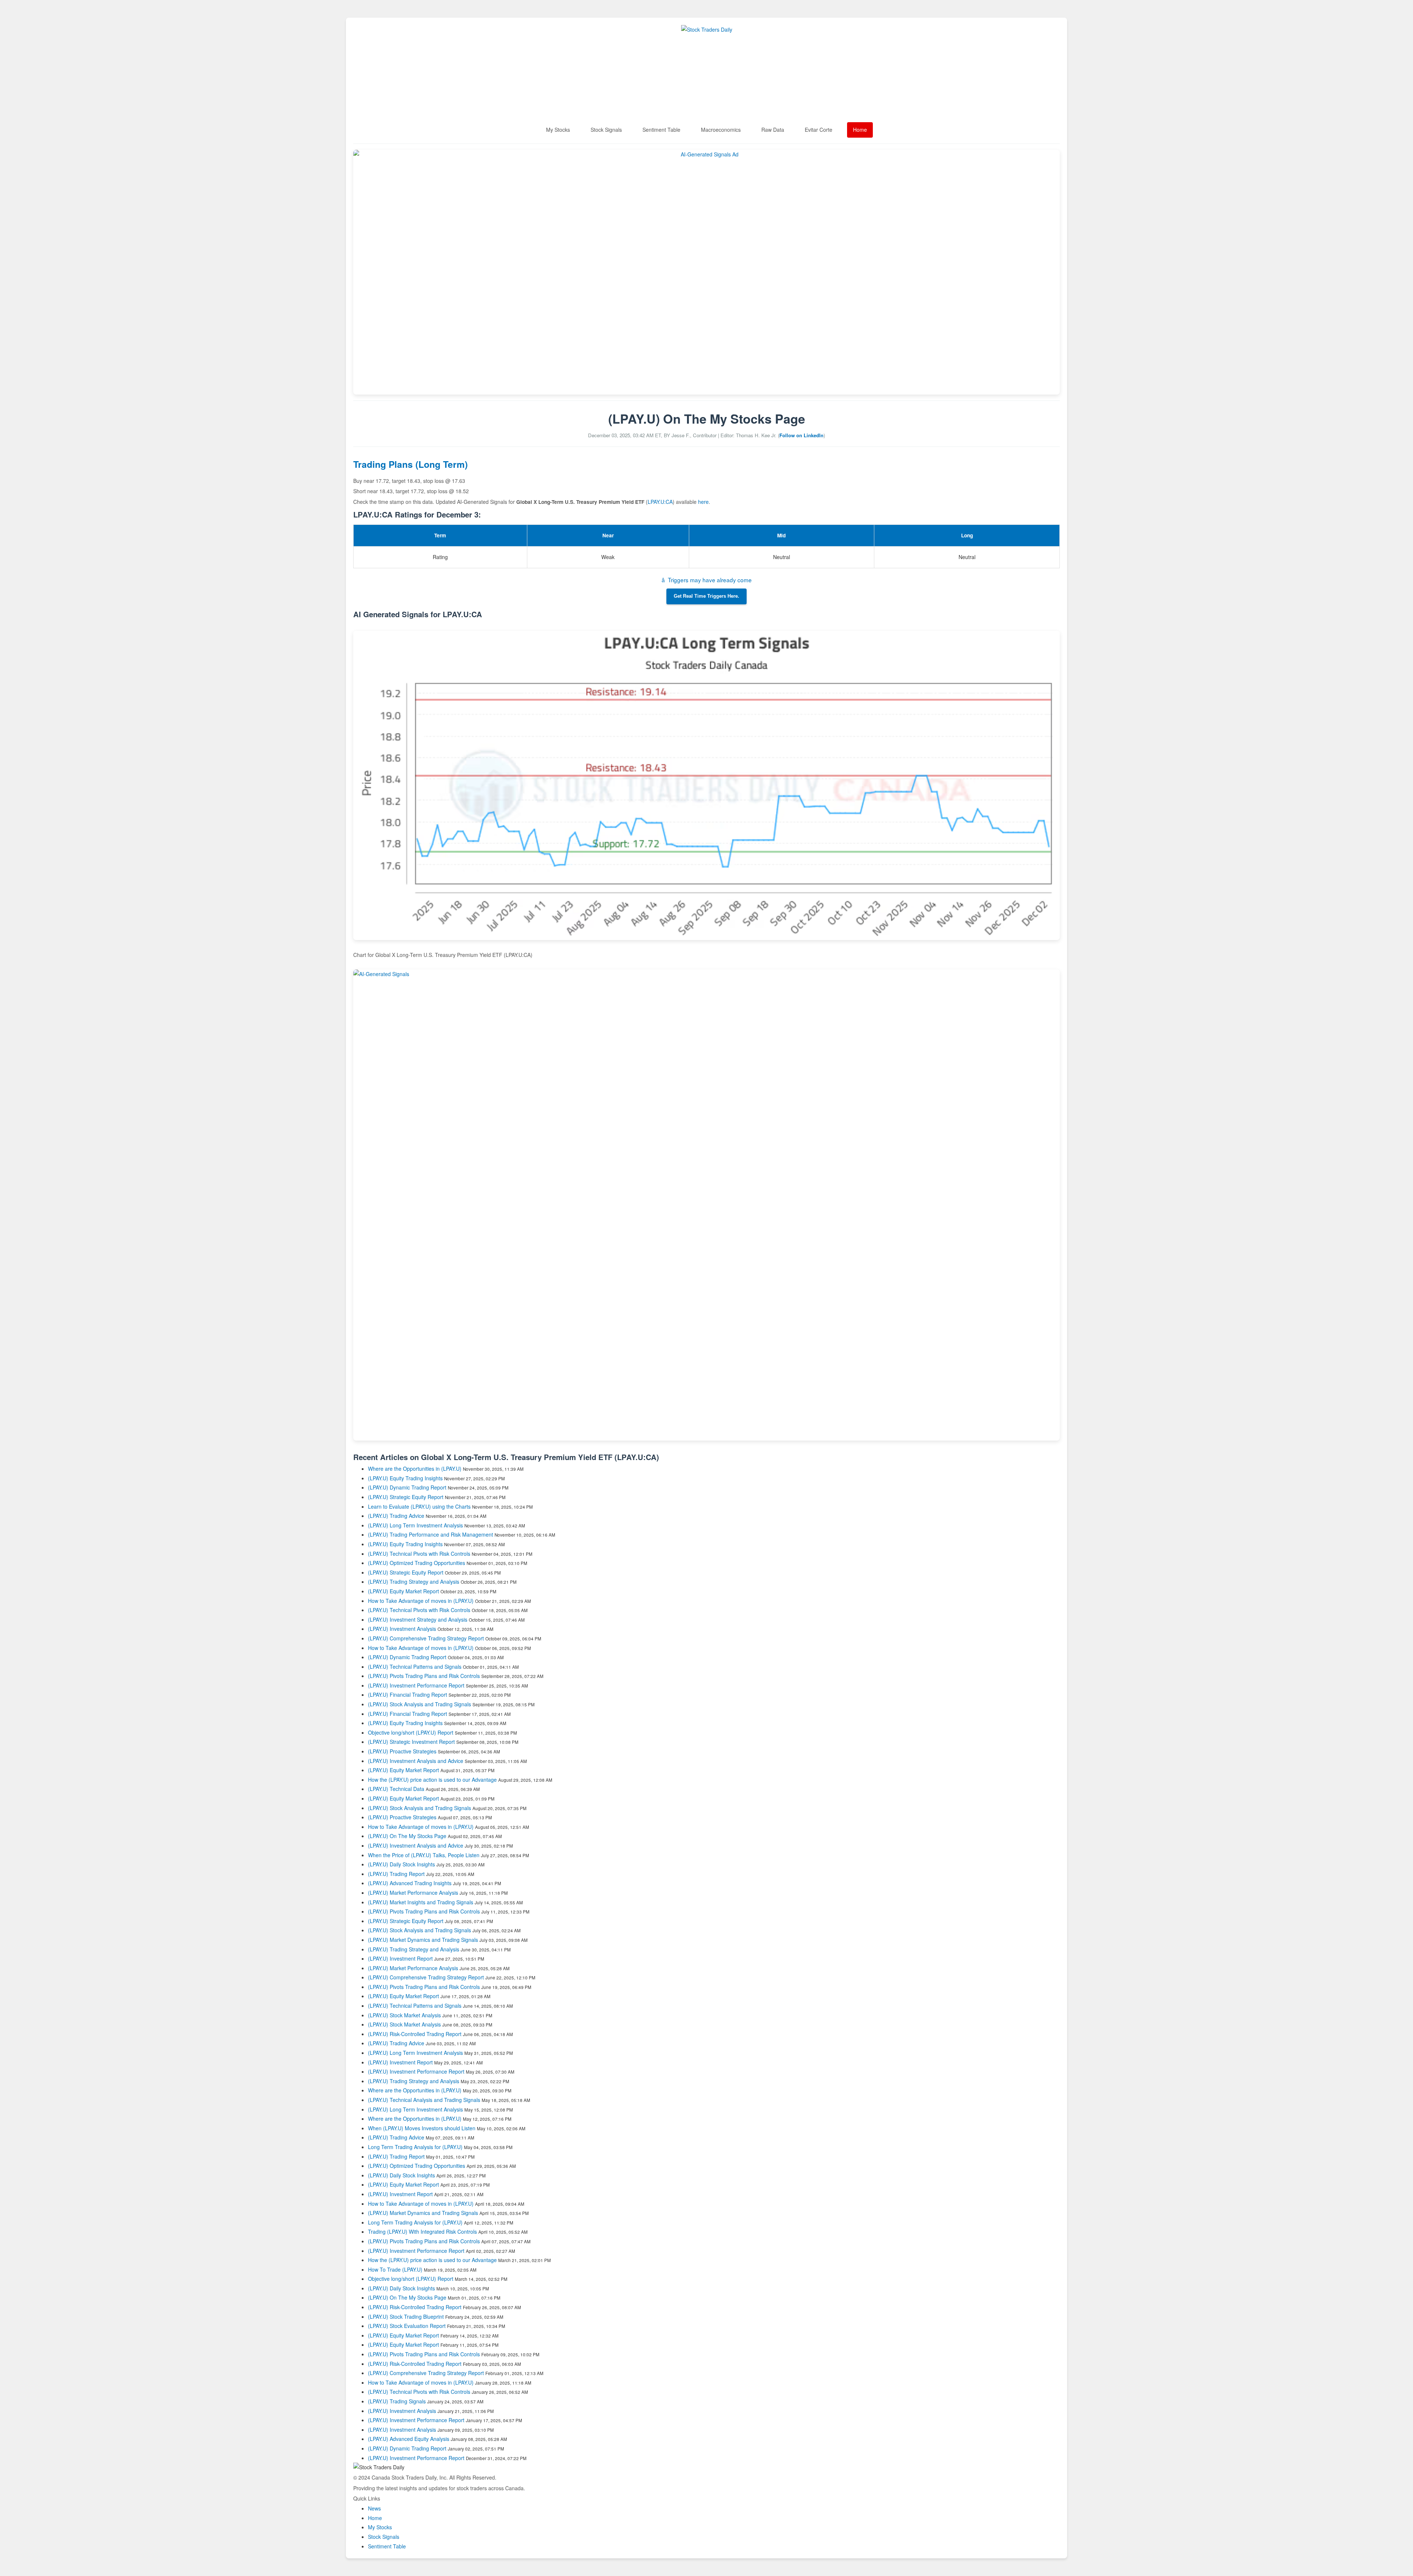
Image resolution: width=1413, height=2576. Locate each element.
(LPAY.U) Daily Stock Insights (401, 1864)
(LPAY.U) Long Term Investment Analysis (415, 1525)
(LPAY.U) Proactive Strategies (402, 1751)
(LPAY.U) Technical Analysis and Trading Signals (424, 2100)
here (703, 502)
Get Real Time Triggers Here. (706, 596)
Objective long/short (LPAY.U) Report (411, 1732)
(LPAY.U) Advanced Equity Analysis (409, 2439)
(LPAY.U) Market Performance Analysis (413, 1893)
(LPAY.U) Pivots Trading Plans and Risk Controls (424, 1676)
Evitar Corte (819, 130)
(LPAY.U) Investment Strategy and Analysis (418, 1619)
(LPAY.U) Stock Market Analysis (404, 2015)
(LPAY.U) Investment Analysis (402, 1629)
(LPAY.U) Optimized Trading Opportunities (417, 1563)
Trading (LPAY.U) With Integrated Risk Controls (422, 2232)
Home (860, 130)
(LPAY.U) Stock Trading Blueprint (406, 2317)
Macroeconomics (721, 130)
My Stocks (558, 130)
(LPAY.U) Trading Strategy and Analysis (414, 1582)
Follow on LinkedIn (801, 435)
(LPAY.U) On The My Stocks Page (407, 1836)
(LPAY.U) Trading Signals (397, 2401)
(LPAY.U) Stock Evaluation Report (407, 2326)
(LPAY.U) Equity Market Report (403, 1591)
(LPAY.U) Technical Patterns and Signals (415, 1667)
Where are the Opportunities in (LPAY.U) (415, 1469)
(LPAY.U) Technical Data (396, 1789)
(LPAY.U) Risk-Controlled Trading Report (415, 2034)
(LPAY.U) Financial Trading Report (408, 1695)
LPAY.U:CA (660, 502)
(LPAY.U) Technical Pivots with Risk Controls (419, 1554)
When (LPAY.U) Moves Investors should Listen (422, 2128)
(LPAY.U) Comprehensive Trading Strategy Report (426, 1638)
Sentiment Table (661, 130)
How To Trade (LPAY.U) (395, 2269)
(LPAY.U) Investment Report (400, 1958)
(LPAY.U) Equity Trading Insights (405, 1478)
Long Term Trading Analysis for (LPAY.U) (416, 2147)
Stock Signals (606, 130)
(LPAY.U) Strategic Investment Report (411, 1742)
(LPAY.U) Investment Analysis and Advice (416, 1761)
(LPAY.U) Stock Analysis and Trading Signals (419, 1704)
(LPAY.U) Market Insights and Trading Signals (421, 1902)
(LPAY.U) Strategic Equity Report (406, 1497)
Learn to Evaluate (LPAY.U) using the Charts (419, 1506)
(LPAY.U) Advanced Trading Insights (410, 1883)
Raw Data (773, 130)
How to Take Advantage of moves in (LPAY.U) (422, 1601)
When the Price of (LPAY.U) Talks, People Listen (424, 1855)
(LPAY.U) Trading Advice (396, 1516)
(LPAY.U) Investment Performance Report (416, 1685)
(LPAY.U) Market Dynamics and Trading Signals (423, 1940)
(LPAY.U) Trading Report (396, 1874)
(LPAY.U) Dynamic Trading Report (407, 1487)
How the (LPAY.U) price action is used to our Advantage (432, 1780)
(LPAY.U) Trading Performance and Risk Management (431, 1534)
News (374, 2508)
